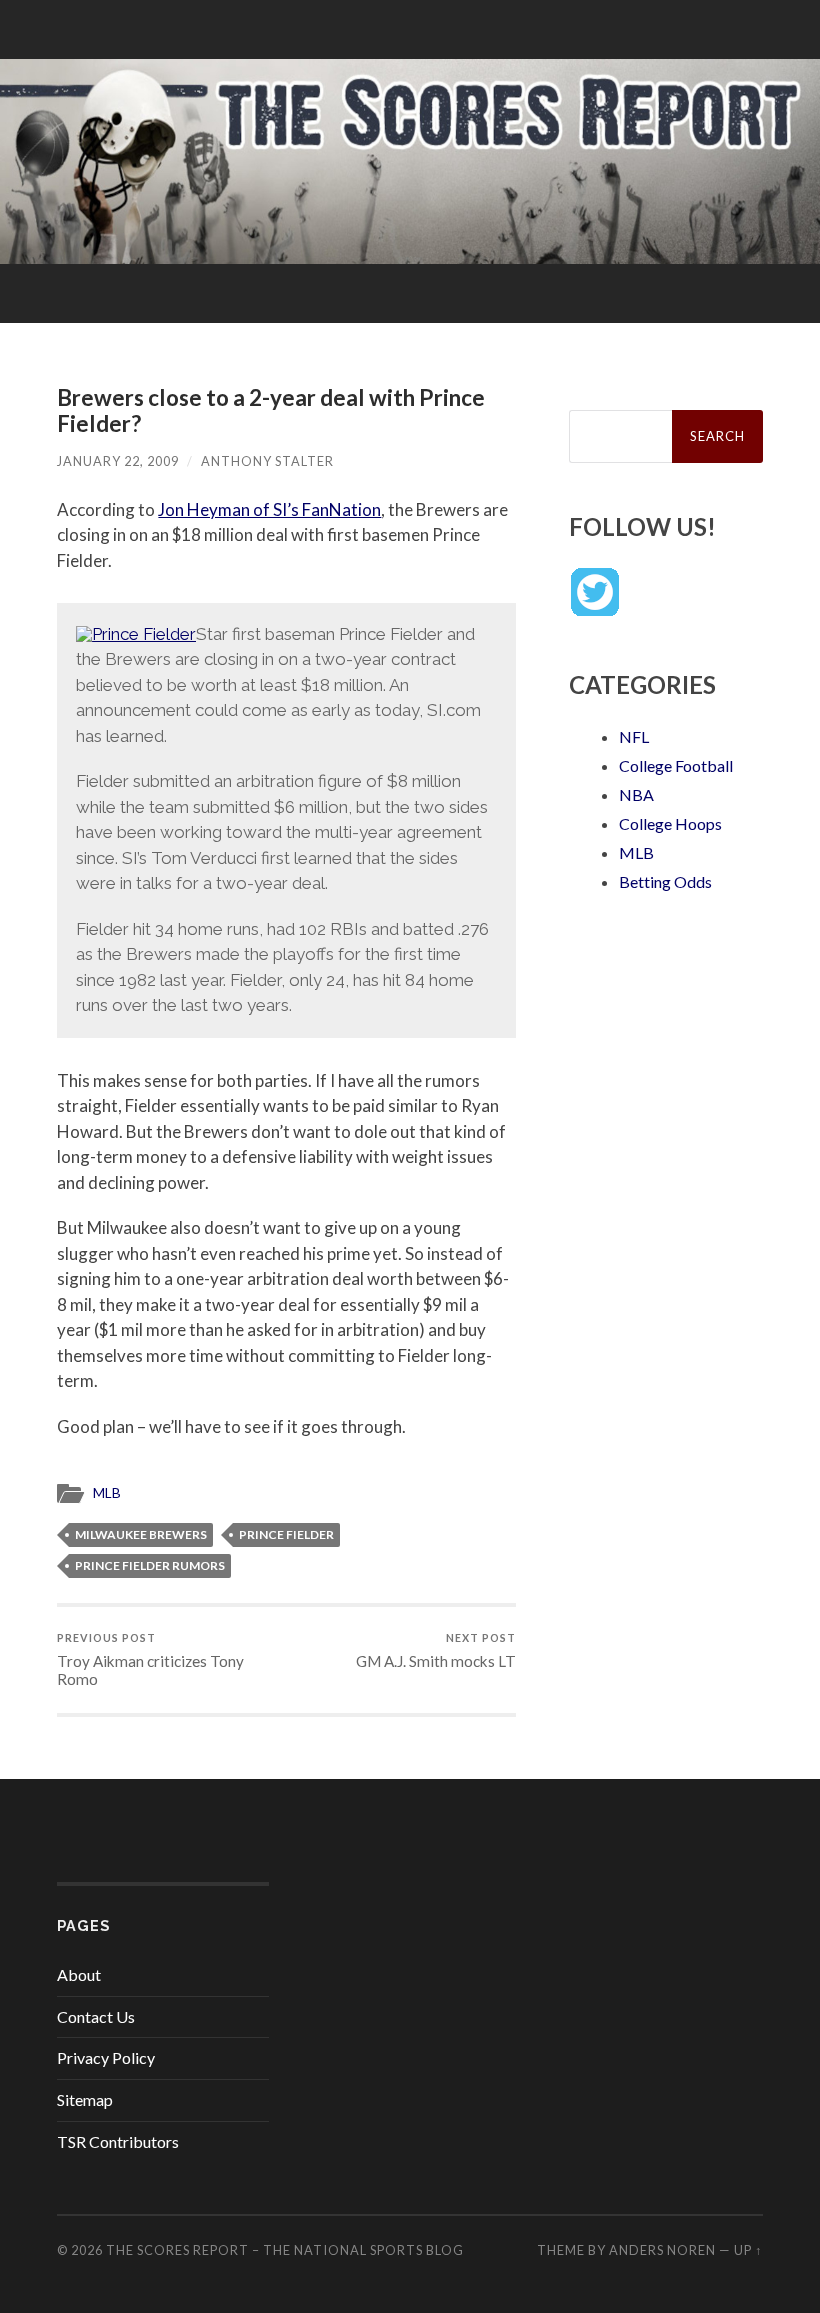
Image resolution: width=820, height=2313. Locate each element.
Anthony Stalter (267, 461)
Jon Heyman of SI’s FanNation (269, 509)
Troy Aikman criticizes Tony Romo (150, 1659)
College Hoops (670, 823)
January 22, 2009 (118, 461)
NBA (636, 794)
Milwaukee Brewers (141, 1534)
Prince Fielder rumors (150, 1565)
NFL (634, 736)
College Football (676, 765)
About (79, 1974)
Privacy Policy (106, 2057)
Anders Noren (662, 2250)
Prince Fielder (286, 1534)
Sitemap (85, 2099)
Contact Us (96, 2016)
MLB (107, 1493)
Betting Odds (665, 881)
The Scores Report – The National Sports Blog (285, 2250)
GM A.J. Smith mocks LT (436, 1650)
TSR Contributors (118, 2141)
